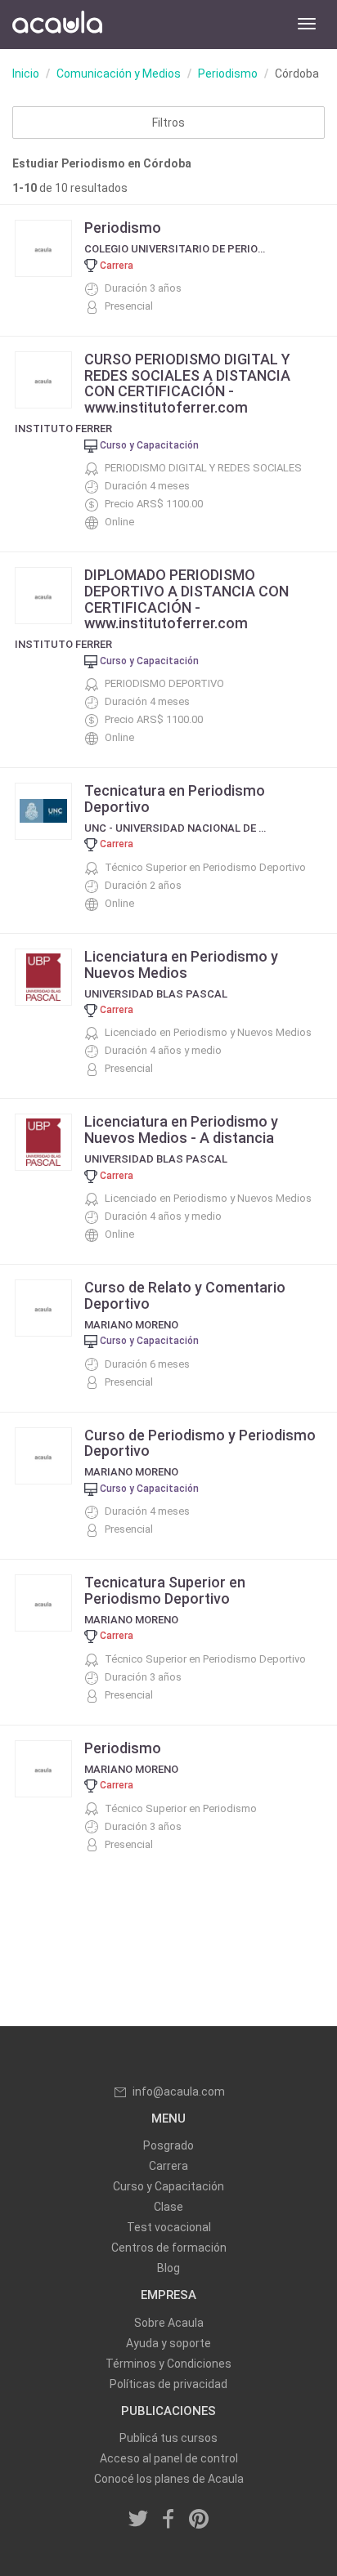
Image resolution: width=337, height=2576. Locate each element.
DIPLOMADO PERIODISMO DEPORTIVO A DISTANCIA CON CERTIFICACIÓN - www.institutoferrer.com (186, 599)
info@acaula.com (179, 2092)
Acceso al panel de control (169, 2458)
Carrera (168, 2166)
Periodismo (228, 74)
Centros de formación (169, 2248)
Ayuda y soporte (168, 2343)
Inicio (26, 74)
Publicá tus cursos (168, 2438)
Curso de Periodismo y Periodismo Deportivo (200, 1443)
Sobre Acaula (169, 2323)
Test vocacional (169, 2227)
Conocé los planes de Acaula (169, 2479)
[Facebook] (168, 2520)
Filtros (168, 123)
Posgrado (168, 2145)
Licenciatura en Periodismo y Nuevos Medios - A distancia (181, 1130)
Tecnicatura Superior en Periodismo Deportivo (165, 1590)
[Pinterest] (199, 2520)
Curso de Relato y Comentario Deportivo (185, 1295)
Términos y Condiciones (168, 2364)
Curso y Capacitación (168, 2186)
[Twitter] (139, 2520)
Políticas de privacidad (168, 2384)
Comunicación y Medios (119, 74)
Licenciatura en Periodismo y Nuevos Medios (181, 964)
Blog (168, 2268)
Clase (168, 2207)
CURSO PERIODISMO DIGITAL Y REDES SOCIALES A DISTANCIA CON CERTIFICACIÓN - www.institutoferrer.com (187, 383)
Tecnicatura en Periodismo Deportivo (175, 799)
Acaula (57, 25)
